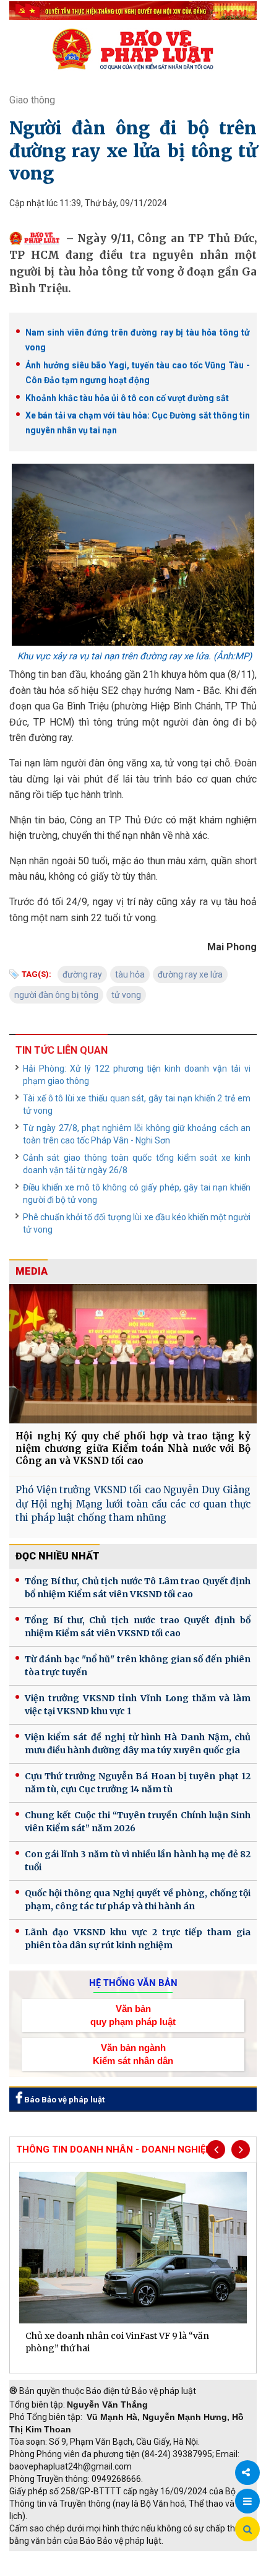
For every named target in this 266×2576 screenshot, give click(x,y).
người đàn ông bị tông (56, 995)
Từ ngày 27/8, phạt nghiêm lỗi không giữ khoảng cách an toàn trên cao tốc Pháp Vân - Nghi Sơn (137, 1134)
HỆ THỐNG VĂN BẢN (133, 1983)
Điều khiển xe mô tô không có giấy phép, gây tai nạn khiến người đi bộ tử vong (137, 1194)
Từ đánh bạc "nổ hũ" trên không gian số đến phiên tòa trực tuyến (138, 1666)
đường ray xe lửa (190, 974)
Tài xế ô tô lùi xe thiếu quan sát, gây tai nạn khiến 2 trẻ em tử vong (137, 1104)
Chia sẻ (247, 2473)
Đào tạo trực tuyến (139, 2570)
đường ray (82, 974)
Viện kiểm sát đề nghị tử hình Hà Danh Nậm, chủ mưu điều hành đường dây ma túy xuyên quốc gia (138, 1744)
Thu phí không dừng (53, 2570)
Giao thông (32, 100)
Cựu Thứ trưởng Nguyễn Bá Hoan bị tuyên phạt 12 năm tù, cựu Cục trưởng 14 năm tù (138, 1783)
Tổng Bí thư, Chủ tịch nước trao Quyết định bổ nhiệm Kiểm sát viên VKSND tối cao (138, 1627)
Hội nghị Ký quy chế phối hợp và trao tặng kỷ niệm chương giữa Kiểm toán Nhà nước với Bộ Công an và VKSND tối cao (133, 1448)
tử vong (126, 995)
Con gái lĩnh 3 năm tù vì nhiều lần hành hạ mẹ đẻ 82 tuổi (138, 1861)
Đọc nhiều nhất (58, 1556)
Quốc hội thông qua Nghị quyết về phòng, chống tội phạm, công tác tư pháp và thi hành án (138, 1900)
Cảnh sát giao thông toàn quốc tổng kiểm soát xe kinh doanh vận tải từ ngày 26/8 (137, 1164)
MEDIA (32, 1271)
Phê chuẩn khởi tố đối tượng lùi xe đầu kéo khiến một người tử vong (137, 1223)
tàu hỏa (130, 974)
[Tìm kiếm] (247, 2530)
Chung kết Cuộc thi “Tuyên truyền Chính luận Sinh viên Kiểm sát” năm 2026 (138, 1822)
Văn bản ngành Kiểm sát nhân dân (133, 2054)
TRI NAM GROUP (46, 2557)
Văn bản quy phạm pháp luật (133, 2015)
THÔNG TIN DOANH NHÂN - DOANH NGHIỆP (114, 2149)
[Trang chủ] (133, 49)
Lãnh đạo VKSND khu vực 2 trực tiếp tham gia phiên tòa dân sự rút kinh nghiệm (138, 1939)
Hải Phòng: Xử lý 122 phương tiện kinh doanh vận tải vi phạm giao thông (137, 1075)
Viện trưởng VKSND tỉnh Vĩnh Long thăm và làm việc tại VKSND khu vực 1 (138, 1705)
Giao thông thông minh (135, 2557)
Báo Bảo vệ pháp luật (63, 2100)
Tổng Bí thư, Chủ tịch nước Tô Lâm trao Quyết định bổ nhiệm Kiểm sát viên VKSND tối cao (138, 1588)
